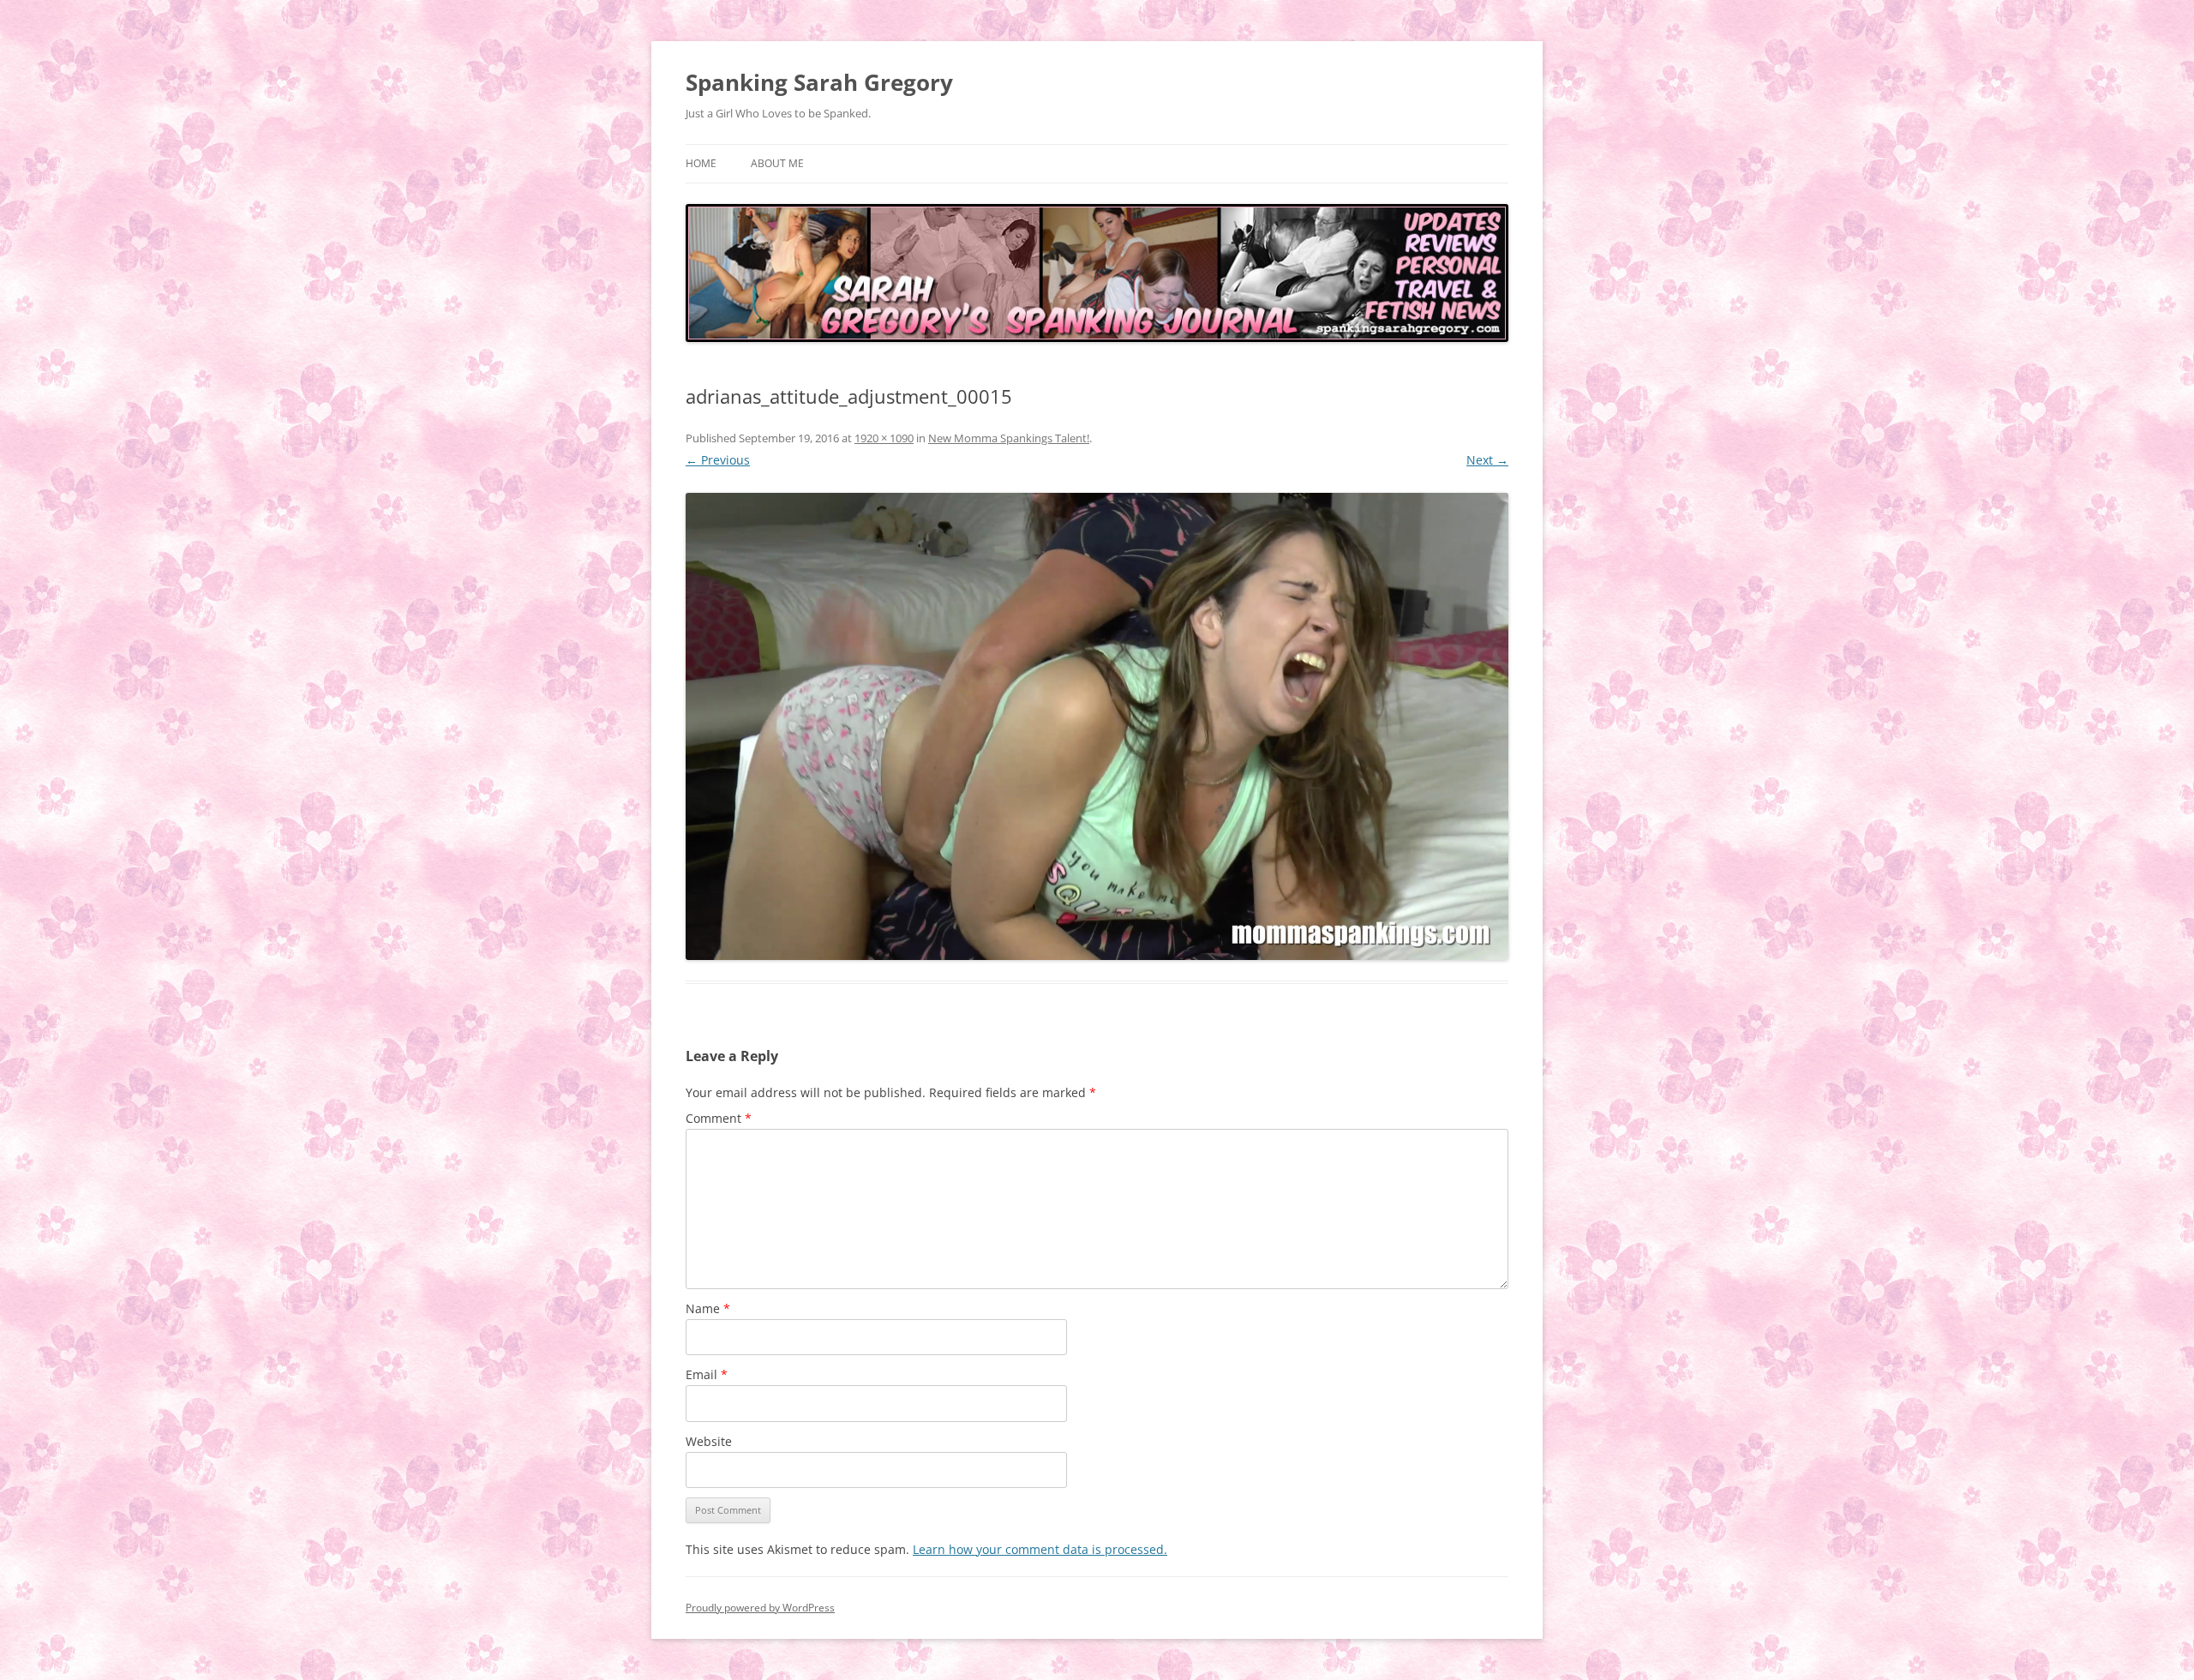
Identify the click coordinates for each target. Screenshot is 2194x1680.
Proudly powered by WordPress (760, 1608)
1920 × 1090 (884, 438)
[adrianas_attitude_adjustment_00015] (1097, 726)
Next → (1487, 460)
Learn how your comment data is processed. (1040, 1549)
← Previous (718, 460)
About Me (777, 163)
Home (701, 163)
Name (708, 1308)
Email (707, 1374)
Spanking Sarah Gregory (819, 82)
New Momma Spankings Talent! (1009, 438)
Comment (719, 1118)
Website (709, 1441)
